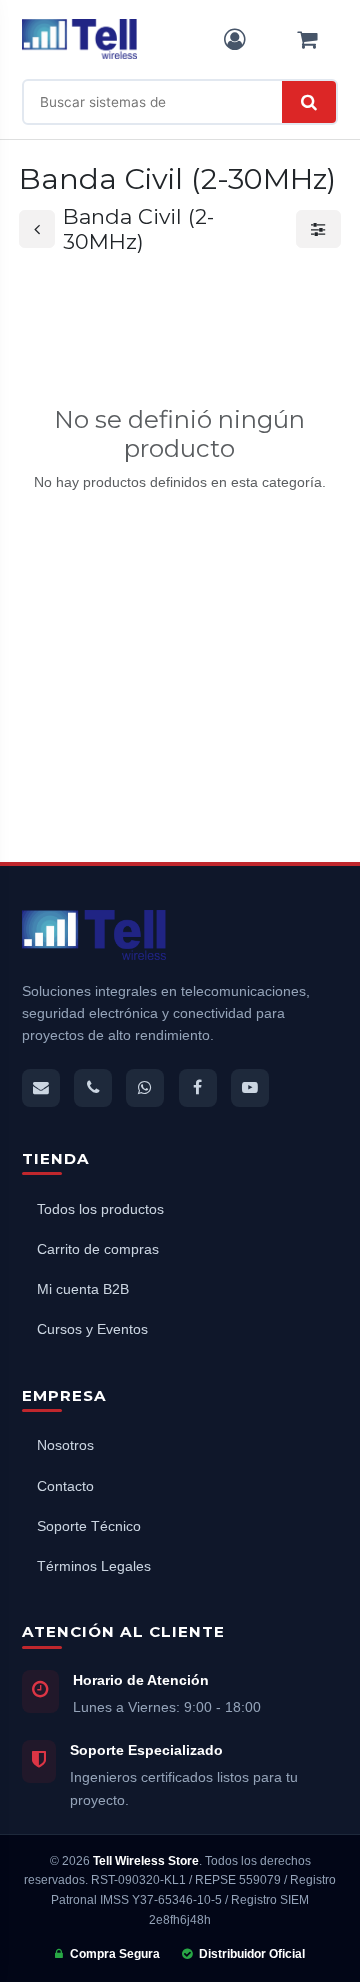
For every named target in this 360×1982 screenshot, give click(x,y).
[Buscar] (309, 102)
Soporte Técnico (89, 1526)
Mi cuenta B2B (83, 1289)
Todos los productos (100, 1209)
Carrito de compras (98, 1249)
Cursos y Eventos (92, 1329)
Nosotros (65, 1445)
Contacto (65, 1486)
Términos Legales (94, 1566)
